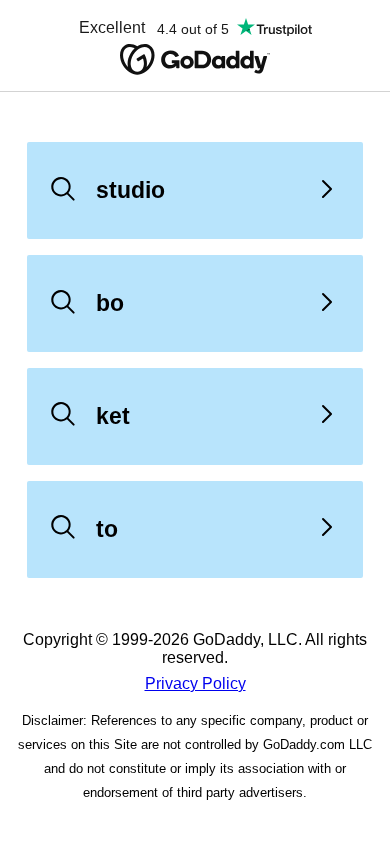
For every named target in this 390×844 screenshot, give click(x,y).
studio (130, 190)
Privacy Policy (195, 683)
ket (113, 416)
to (107, 529)
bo (110, 303)
